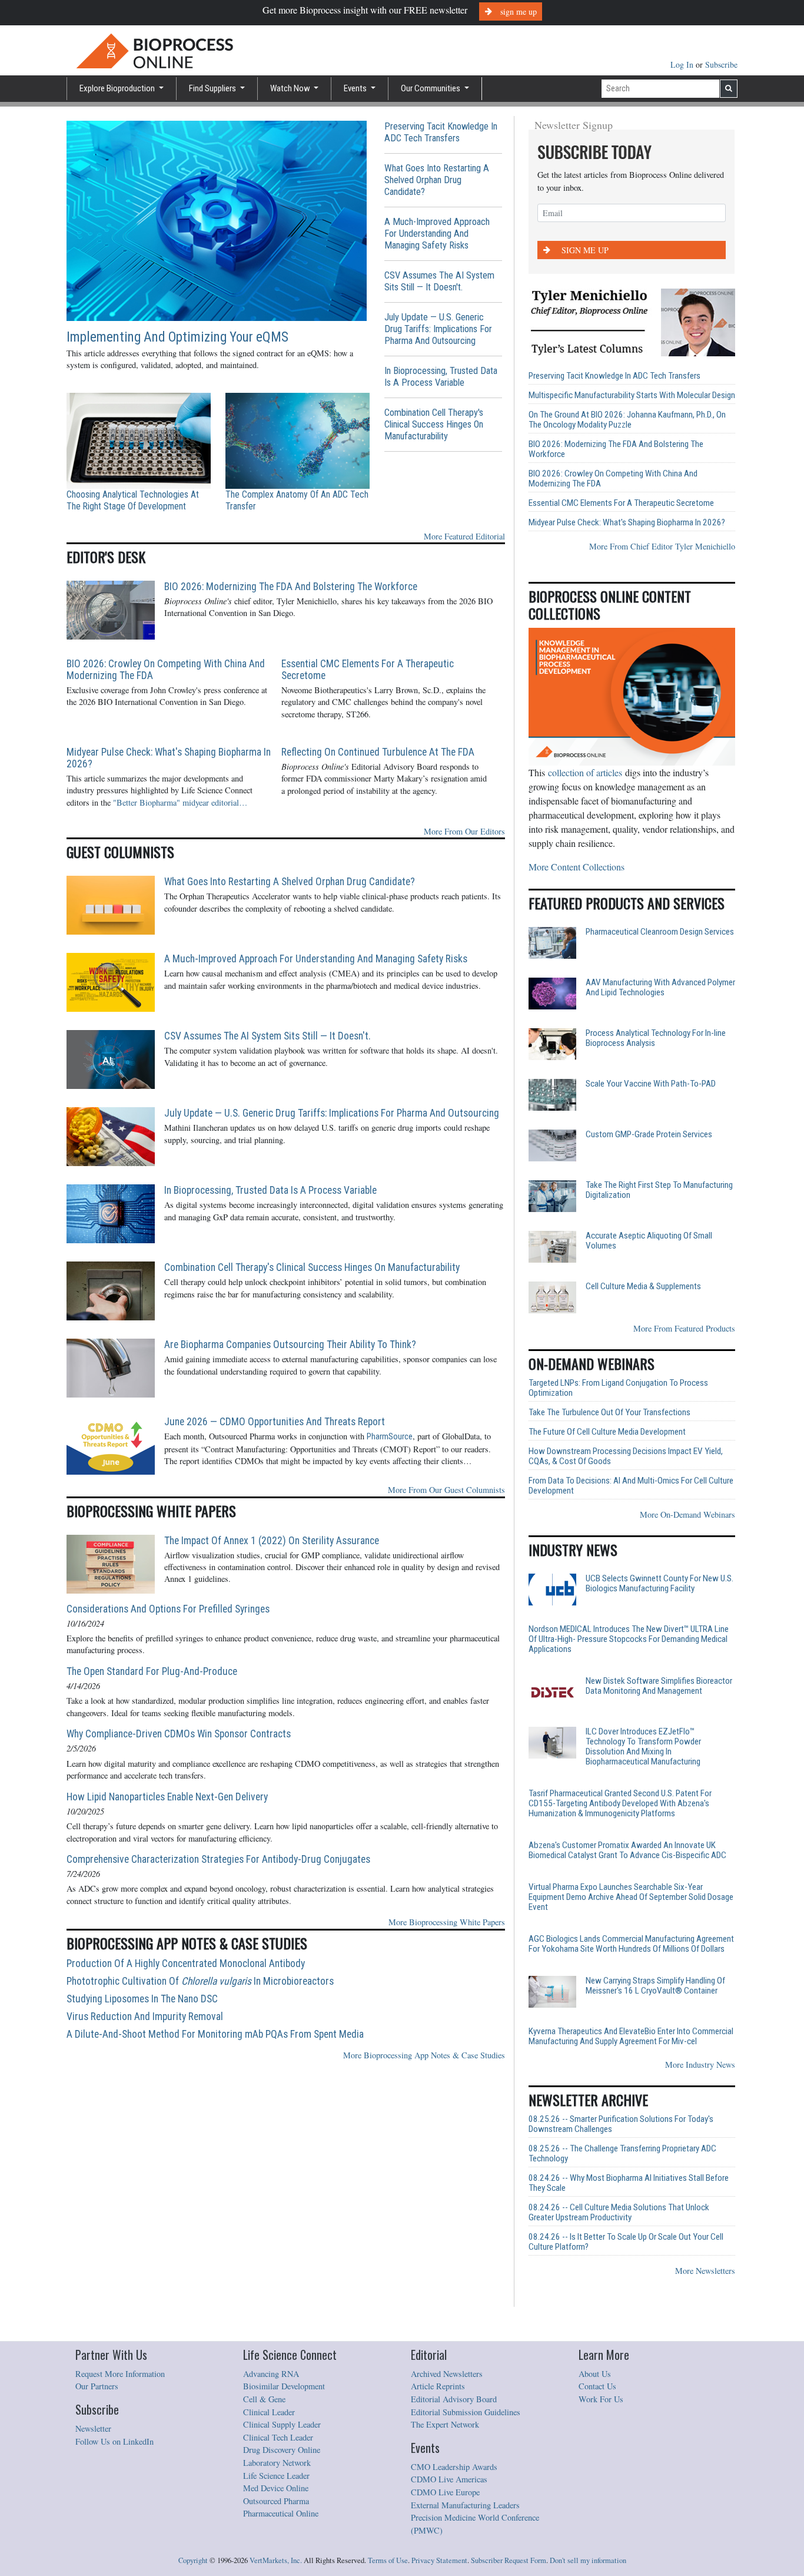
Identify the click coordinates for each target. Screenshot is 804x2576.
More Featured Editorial (464, 536)
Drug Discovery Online (282, 2450)
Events (356, 88)
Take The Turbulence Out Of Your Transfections (609, 1413)
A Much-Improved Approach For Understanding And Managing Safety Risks (437, 234)
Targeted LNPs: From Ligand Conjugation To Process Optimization (618, 1388)
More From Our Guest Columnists (446, 1490)
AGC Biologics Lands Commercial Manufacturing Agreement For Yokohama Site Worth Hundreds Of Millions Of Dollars (631, 1944)
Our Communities (431, 88)
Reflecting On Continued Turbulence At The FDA (378, 752)
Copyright (193, 2560)
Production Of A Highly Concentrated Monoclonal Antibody (186, 1964)
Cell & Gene (264, 2399)
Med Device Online (276, 2488)
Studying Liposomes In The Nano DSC (142, 1999)
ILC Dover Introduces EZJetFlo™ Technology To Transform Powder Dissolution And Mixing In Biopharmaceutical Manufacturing (643, 1747)
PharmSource (390, 1437)
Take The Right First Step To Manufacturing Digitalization (659, 1190)
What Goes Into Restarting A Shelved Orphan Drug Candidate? (437, 180)
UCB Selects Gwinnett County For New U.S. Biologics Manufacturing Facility (660, 1584)
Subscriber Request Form (509, 2560)
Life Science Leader (276, 2476)
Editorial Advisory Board (454, 2399)
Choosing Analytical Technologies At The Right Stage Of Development (133, 500)
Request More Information (120, 2374)
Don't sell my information (588, 2560)
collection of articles (585, 772)
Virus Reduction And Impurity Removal (145, 2017)
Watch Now (291, 88)
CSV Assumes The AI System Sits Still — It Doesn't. (439, 281)
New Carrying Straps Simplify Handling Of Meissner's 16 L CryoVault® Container (655, 1986)
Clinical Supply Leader (282, 2424)
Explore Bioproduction (118, 88)
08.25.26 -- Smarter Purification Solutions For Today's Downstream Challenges (621, 2124)
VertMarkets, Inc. (276, 2560)
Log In (683, 64)
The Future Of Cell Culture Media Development (607, 1432)
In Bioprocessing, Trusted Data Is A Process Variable (441, 377)
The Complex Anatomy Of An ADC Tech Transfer (297, 500)
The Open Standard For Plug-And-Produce (152, 1671)
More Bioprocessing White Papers (447, 1922)
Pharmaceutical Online (281, 2513)
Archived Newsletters (447, 2374)
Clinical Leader (269, 2412)
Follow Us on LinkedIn (114, 2441)
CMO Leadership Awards (454, 2467)
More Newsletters (705, 2271)
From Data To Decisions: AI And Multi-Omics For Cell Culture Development (631, 1486)
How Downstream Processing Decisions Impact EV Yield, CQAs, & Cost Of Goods (626, 1456)
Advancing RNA (271, 2374)
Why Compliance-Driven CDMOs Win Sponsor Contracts (179, 1734)
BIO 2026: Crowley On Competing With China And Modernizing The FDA (166, 670)
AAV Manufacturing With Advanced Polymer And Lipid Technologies (660, 988)
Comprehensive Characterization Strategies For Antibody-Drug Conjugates (218, 1859)
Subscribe (721, 64)
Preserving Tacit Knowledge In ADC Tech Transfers (441, 132)
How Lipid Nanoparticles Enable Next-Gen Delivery (167, 1797)
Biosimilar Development (284, 2386)
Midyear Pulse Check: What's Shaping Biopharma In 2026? (169, 758)
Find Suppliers (213, 88)
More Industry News (700, 2065)
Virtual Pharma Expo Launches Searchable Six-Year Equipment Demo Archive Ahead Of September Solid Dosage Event (631, 1897)
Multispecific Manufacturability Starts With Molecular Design (632, 395)
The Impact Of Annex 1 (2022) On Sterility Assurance (272, 1541)
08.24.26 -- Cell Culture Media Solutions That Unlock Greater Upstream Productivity (619, 2213)
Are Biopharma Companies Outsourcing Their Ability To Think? (290, 1345)
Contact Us (597, 2386)
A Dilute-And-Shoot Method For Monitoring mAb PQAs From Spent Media (215, 2034)
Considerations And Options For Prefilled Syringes (168, 1609)
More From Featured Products (684, 1328)
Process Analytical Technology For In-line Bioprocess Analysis (656, 1038)
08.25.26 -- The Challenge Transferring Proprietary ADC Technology (622, 2154)
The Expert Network (445, 2424)
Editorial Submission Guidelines (466, 2412)
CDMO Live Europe (445, 2492)
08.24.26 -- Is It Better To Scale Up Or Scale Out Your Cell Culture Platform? (626, 2242)
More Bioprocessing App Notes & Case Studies (424, 2055)
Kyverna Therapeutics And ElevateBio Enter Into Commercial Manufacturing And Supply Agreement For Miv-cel (631, 2037)
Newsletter (93, 2428)
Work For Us (601, 2399)
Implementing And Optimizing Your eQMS (177, 337)
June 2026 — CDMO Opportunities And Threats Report (275, 1422)
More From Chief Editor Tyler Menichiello (662, 546)
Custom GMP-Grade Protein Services (649, 1135)
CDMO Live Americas (449, 2479)
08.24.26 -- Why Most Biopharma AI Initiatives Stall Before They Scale (629, 2183)
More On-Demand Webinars (687, 1514)
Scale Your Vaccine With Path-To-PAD (651, 1084)
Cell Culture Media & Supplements (643, 1287)
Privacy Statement (439, 2560)
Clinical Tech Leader (278, 2437)
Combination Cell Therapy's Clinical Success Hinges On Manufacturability (434, 424)
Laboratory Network (277, 2463)
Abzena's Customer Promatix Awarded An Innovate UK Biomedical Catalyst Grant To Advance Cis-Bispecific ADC (627, 1850)
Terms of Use (388, 2560)
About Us (595, 2374)
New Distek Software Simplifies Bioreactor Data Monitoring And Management (659, 1686)
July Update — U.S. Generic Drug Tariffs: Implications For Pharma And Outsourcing (438, 329)
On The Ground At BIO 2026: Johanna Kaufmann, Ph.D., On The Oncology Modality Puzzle (627, 420)
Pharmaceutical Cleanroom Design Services (660, 932)
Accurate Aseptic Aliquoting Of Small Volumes (649, 1241)
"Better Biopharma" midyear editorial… (180, 802)
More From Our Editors (464, 831)
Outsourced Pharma (276, 2501)
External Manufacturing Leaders (465, 2505)
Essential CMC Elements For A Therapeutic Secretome (368, 670)
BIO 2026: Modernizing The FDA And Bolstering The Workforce (291, 587)
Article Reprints (438, 2386)
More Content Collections (577, 867)
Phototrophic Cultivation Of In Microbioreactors (200, 1981)
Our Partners (97, 2386)
